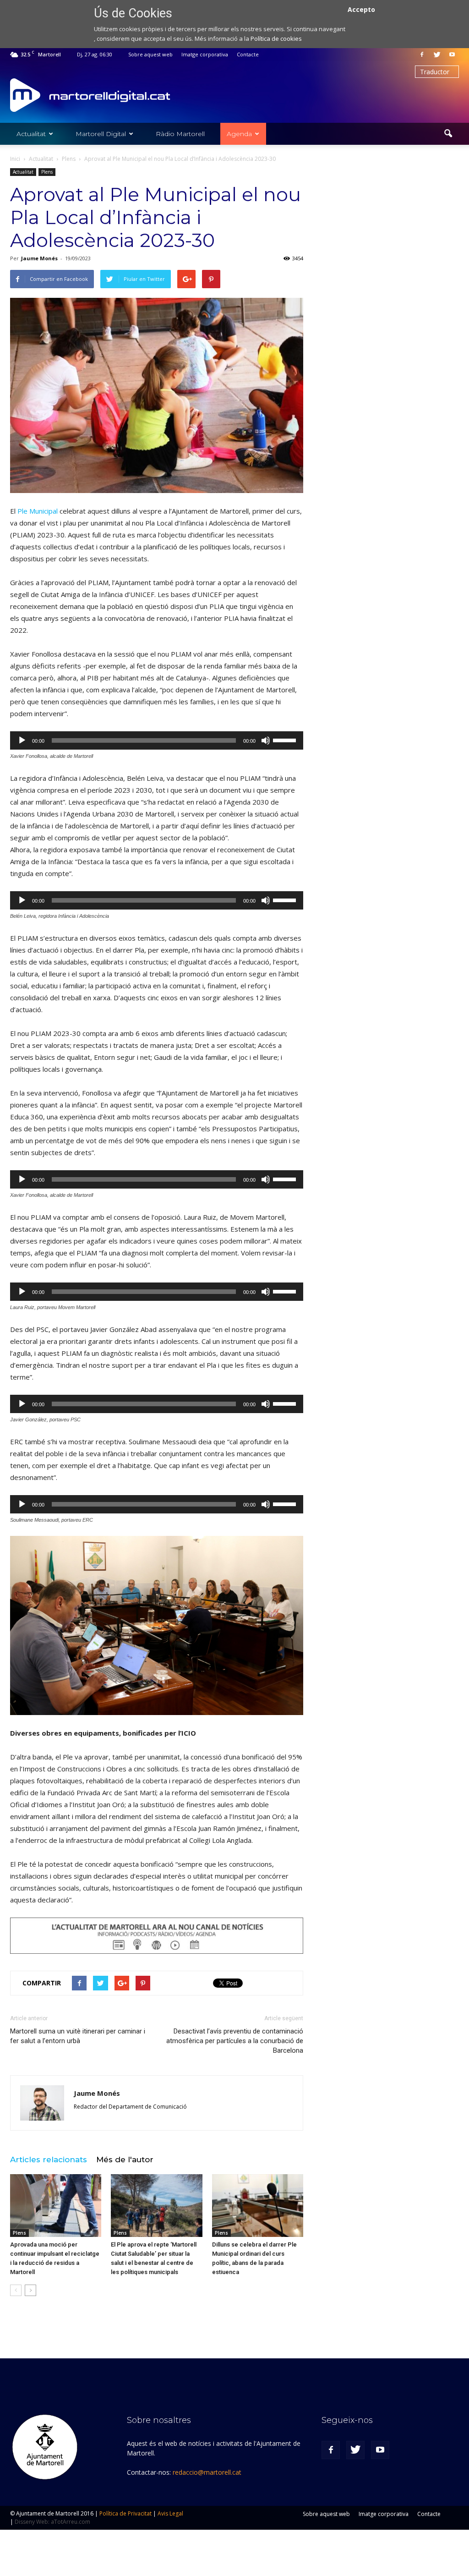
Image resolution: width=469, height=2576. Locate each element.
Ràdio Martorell (180, 134)
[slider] (286, 740)
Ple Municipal (38, 511)
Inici (15, 159)
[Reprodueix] (22, 740)
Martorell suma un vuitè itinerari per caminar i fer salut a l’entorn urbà (78, 2036)
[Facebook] (422, 55)
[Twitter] (437, 55)
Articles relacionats (49, 2159)
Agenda (239, 134)
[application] (157, 740)
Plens (47, 172)
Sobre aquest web (150, 54)
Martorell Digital (101, 134)
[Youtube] (452, 55)
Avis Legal (170, 2513)
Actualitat (31, 134)
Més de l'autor (125, 2159)
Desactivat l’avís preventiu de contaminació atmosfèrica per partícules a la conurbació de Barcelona (235, 2041)
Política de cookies (276, 38)
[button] (448, 134)
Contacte (248, 54)
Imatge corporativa (205, 54)
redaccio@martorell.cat (207, 2472)
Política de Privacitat (125, 2513)
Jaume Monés (39, 258)
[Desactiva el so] (266, 740)
